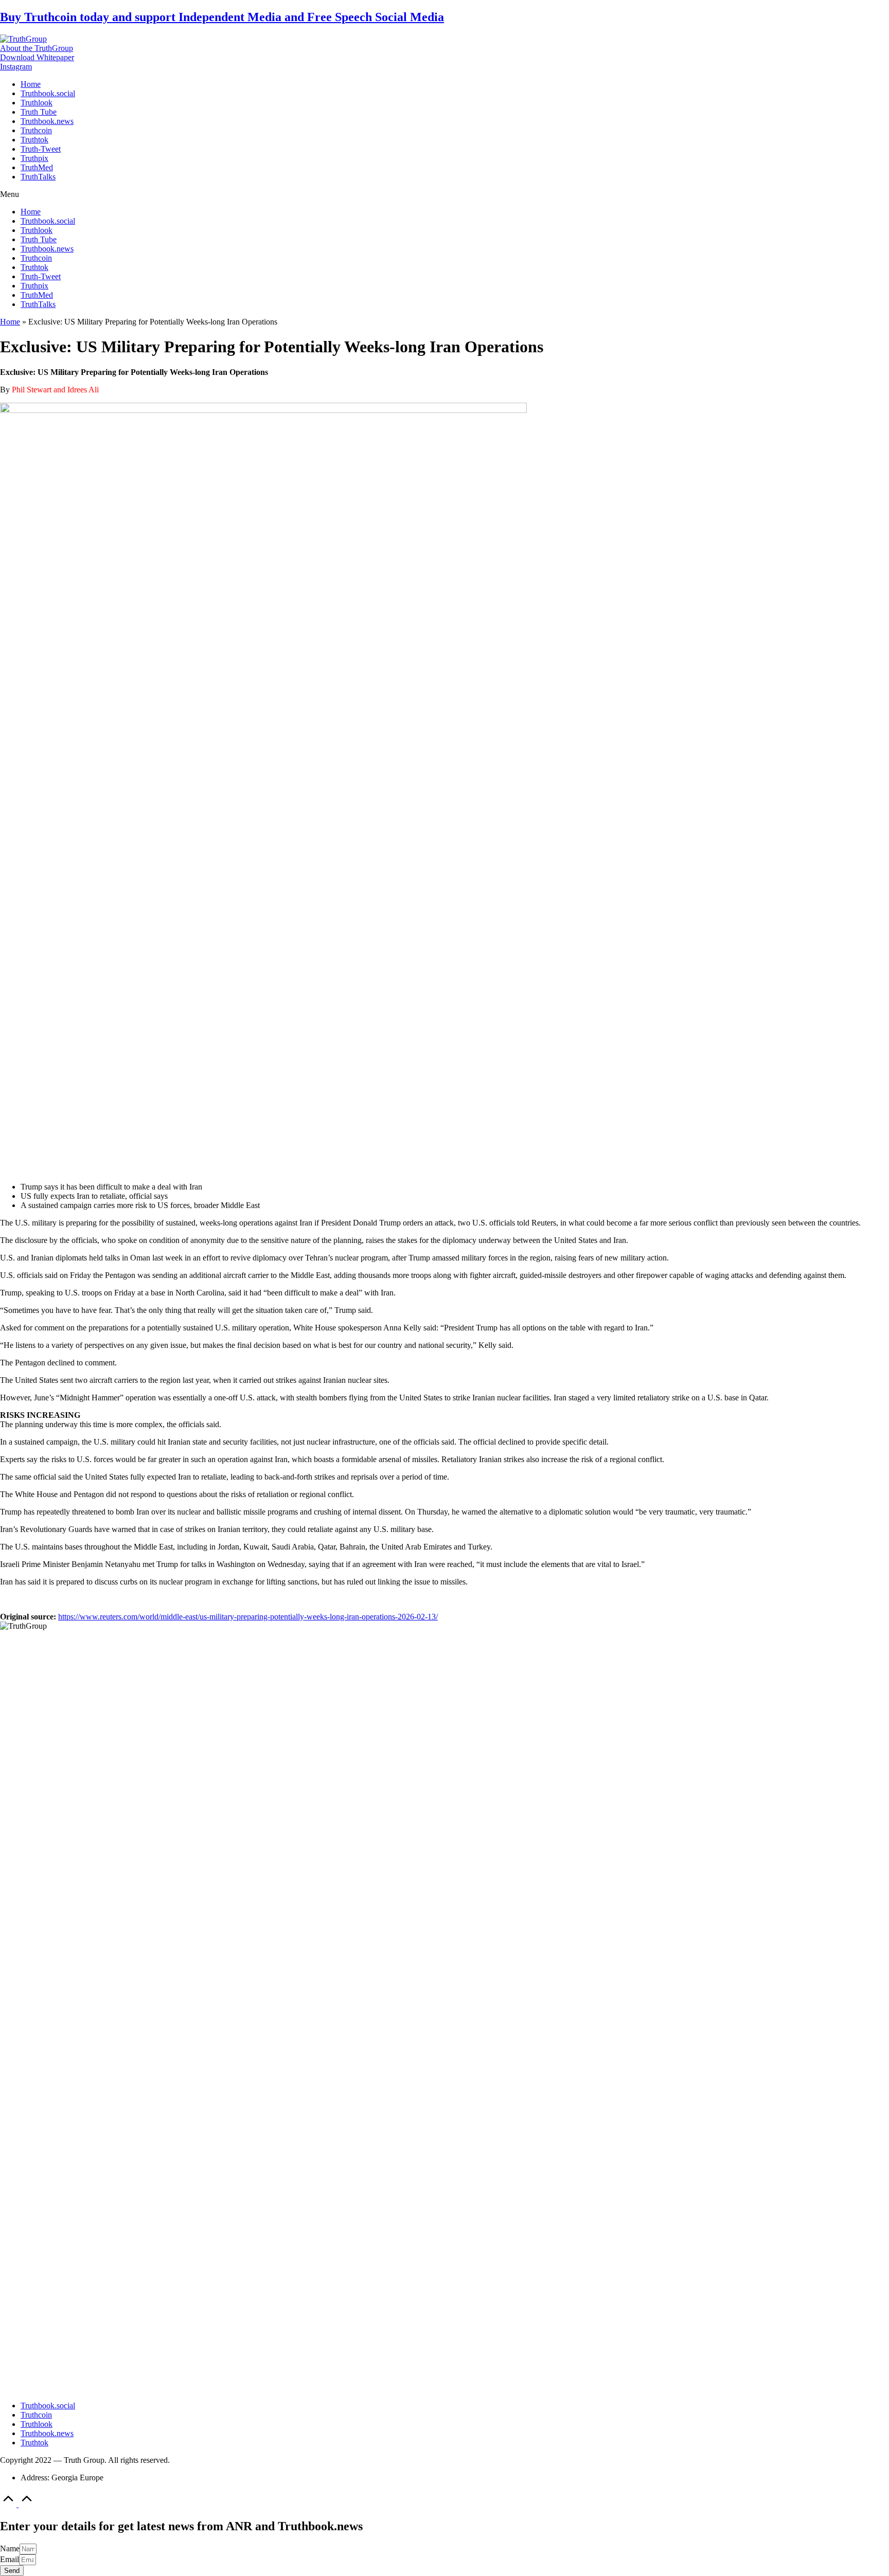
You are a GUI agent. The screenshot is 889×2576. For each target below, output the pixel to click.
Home (31, 84)
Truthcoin (36, 130)
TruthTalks (38, 177)
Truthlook (37, 103)
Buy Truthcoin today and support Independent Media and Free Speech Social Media (222, 17)
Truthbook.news (47, 121)
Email (10, 2559)
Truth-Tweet (41, 149)
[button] (37, 48)
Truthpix (34, 158)
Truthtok (34, 140)
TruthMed (37, 167)
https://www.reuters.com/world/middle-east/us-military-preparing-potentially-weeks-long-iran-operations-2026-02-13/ (248, 1617)
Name (10, 2548)
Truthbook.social (48, 93)
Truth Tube (39, 112)
